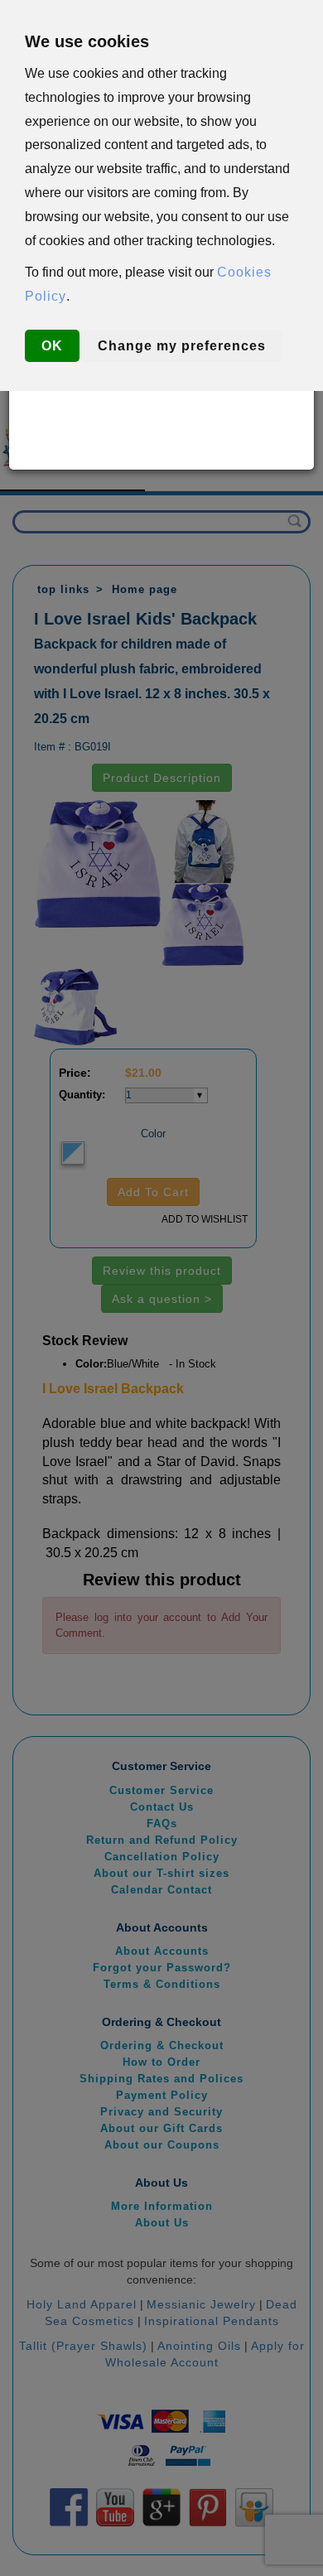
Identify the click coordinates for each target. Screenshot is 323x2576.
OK (52, 346)
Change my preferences (182, 346)
